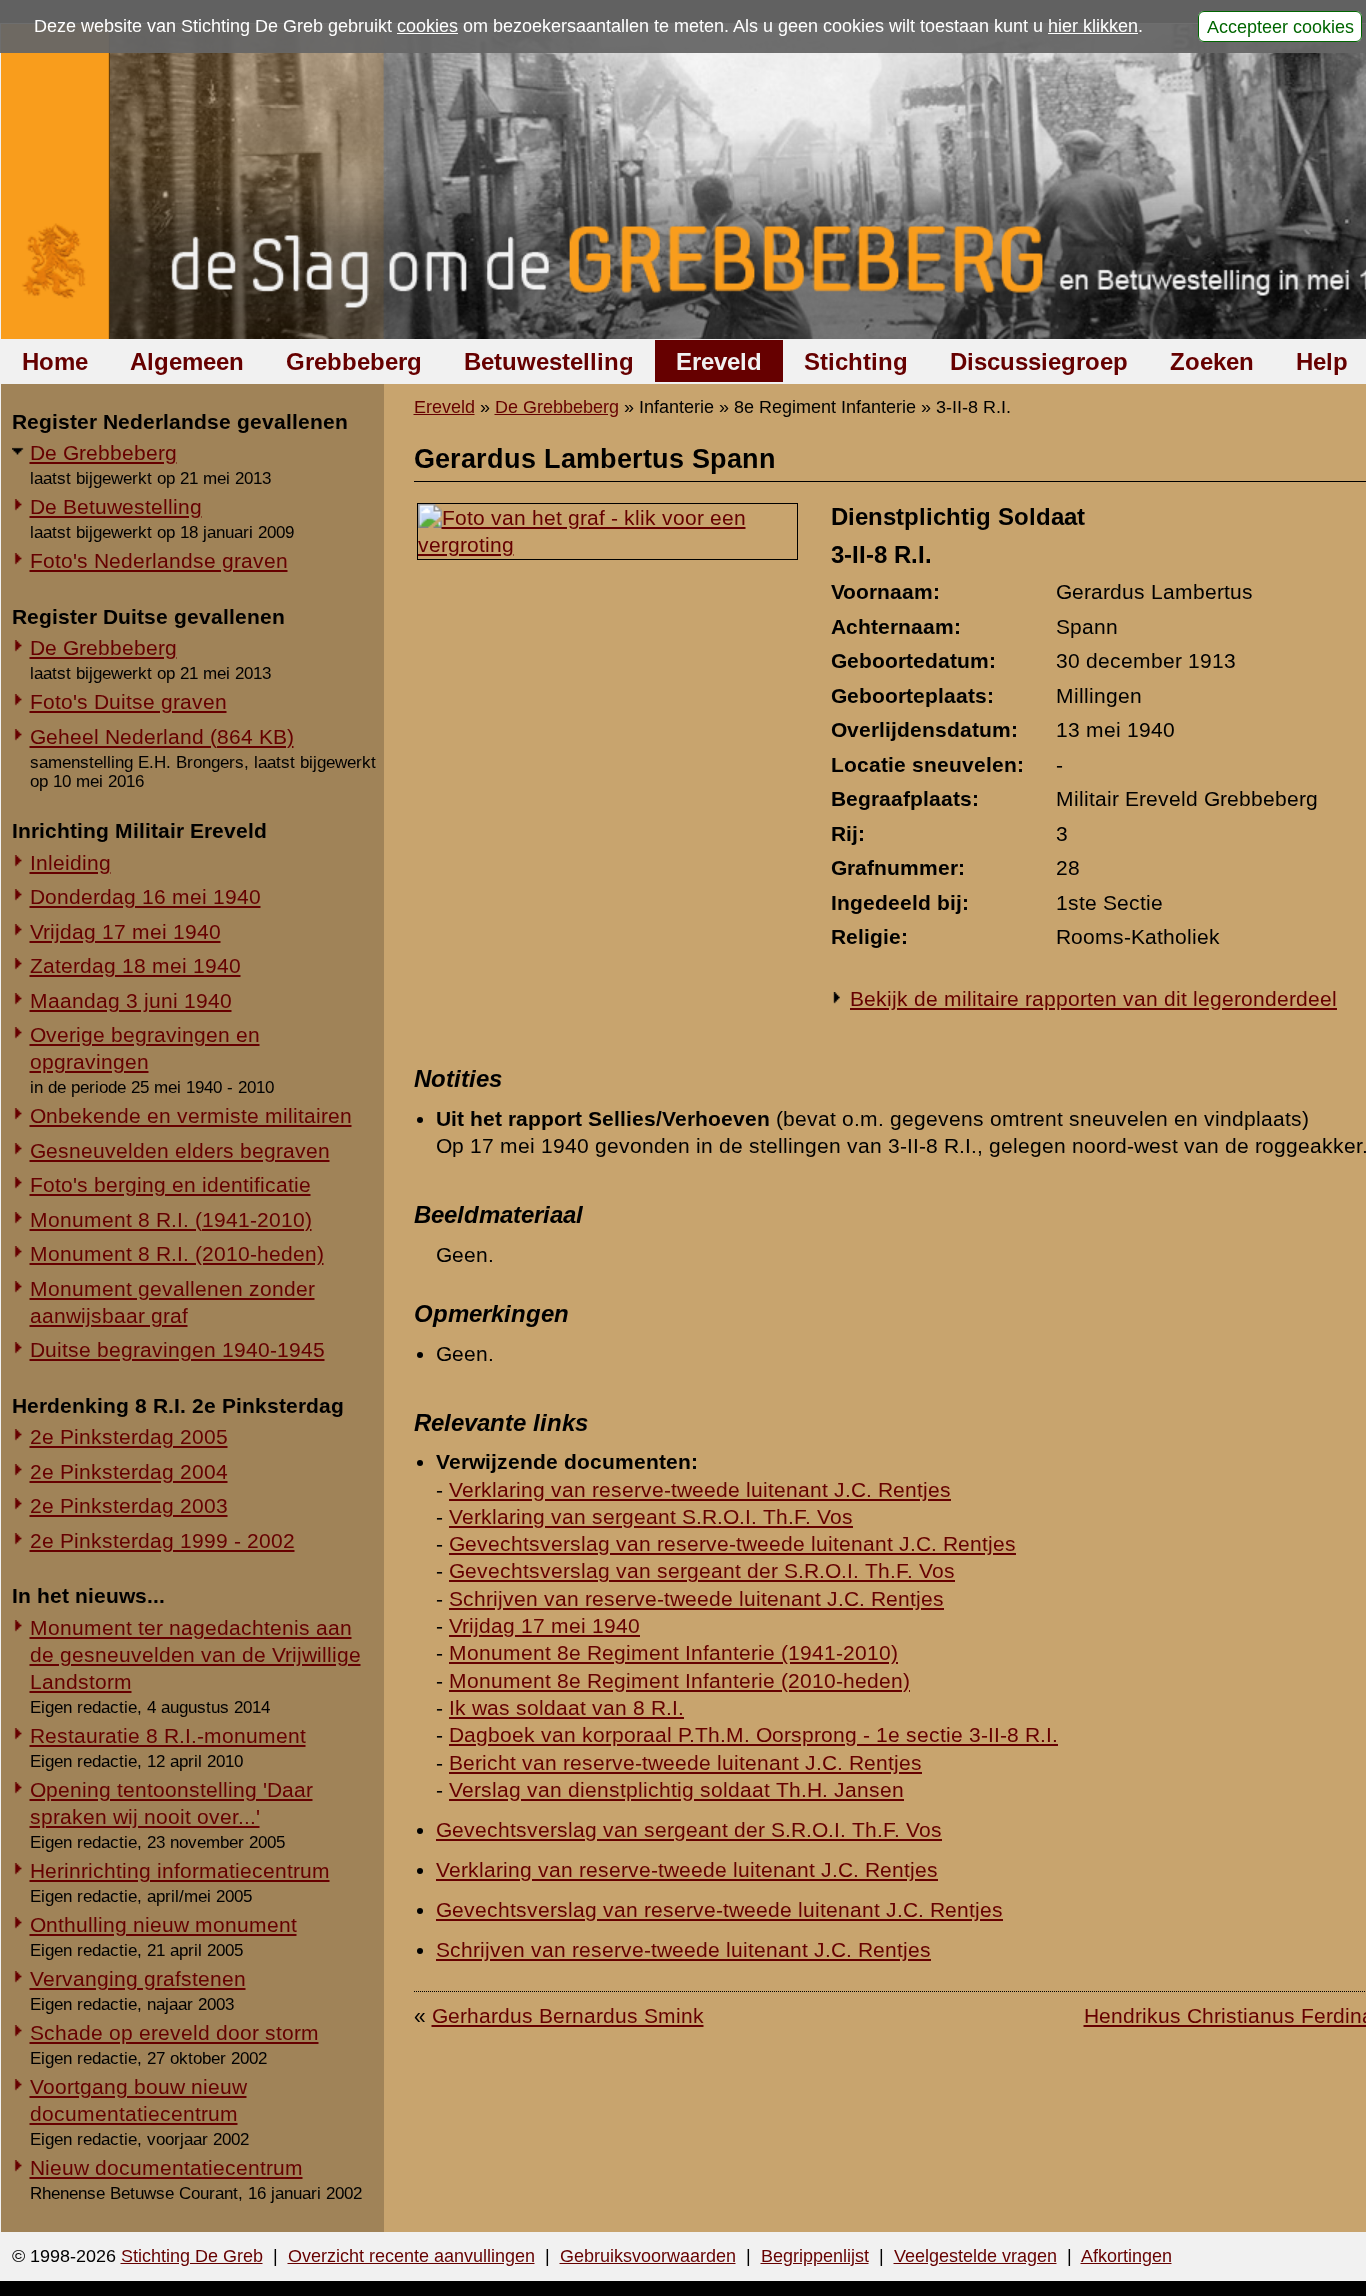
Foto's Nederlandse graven (159, 560)
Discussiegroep (1039, 361)
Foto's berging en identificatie (170, 1184)
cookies (427, 26)
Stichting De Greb (192, 2256)
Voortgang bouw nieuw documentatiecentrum (138, 2100)
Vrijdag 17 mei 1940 (125, 931)
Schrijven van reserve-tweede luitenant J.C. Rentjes (696, 1598)
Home (55, 361)
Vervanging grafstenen (138, 1978)
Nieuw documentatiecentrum (166, 2167)
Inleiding (70, 862)
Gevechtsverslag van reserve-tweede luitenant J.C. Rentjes (732, 1543)
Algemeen (187, 361)
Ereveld (719, 361)
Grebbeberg (354, 361)
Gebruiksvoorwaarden (648, 2256)
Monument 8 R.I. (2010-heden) (177, 1253)
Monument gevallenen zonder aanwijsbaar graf (172, 1302)
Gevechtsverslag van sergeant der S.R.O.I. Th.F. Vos (702, 1570)
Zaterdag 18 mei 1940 (135, 965)
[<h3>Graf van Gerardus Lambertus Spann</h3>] (607, 544)
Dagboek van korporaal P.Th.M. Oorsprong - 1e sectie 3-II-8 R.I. (753, 1734)
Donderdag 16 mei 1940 (145, 896)
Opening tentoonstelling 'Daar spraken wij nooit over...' (171, 1803)
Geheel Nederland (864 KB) (162, 736)
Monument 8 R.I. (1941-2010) (171, 1219)
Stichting (856, 361)
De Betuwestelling (116, 506)
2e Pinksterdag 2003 (129, 1505)
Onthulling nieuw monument (163, 1924)
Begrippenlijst (815, 2256)
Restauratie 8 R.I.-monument (168, 1735)
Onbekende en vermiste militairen (191, 1115)
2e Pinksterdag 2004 (129, 1471)
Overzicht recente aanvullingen (411, 2256)
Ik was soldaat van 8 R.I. (566, 1707)
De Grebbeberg (103, 452)
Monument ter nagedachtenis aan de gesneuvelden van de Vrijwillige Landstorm (195, 1654)
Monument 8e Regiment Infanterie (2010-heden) (679, 1680)
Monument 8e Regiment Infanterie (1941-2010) (673, 1652)
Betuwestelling (549, 361)
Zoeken (1212, 361)
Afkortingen (1126, 2256)
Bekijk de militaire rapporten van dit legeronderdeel (1093, 998)
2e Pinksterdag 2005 (129, 1436)
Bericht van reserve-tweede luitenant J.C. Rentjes (685, 1762)
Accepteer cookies (1280, 26)
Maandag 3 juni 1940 (131, 1000)
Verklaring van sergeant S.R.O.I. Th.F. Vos (651, 1516)
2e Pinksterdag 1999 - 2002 (162, 1540)
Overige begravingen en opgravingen (145, 1048)
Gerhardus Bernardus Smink (568, 2015)
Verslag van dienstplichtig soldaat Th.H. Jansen (676, 1789)
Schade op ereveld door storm (174, 2032)
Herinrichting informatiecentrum (180, 1870)
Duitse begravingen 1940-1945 (177, 1349)
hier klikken (1093, 26)
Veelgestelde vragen (975, 2256)
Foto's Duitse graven (128, 701)
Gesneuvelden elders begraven (180, 1150)
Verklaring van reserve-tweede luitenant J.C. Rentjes (700, 1489)
